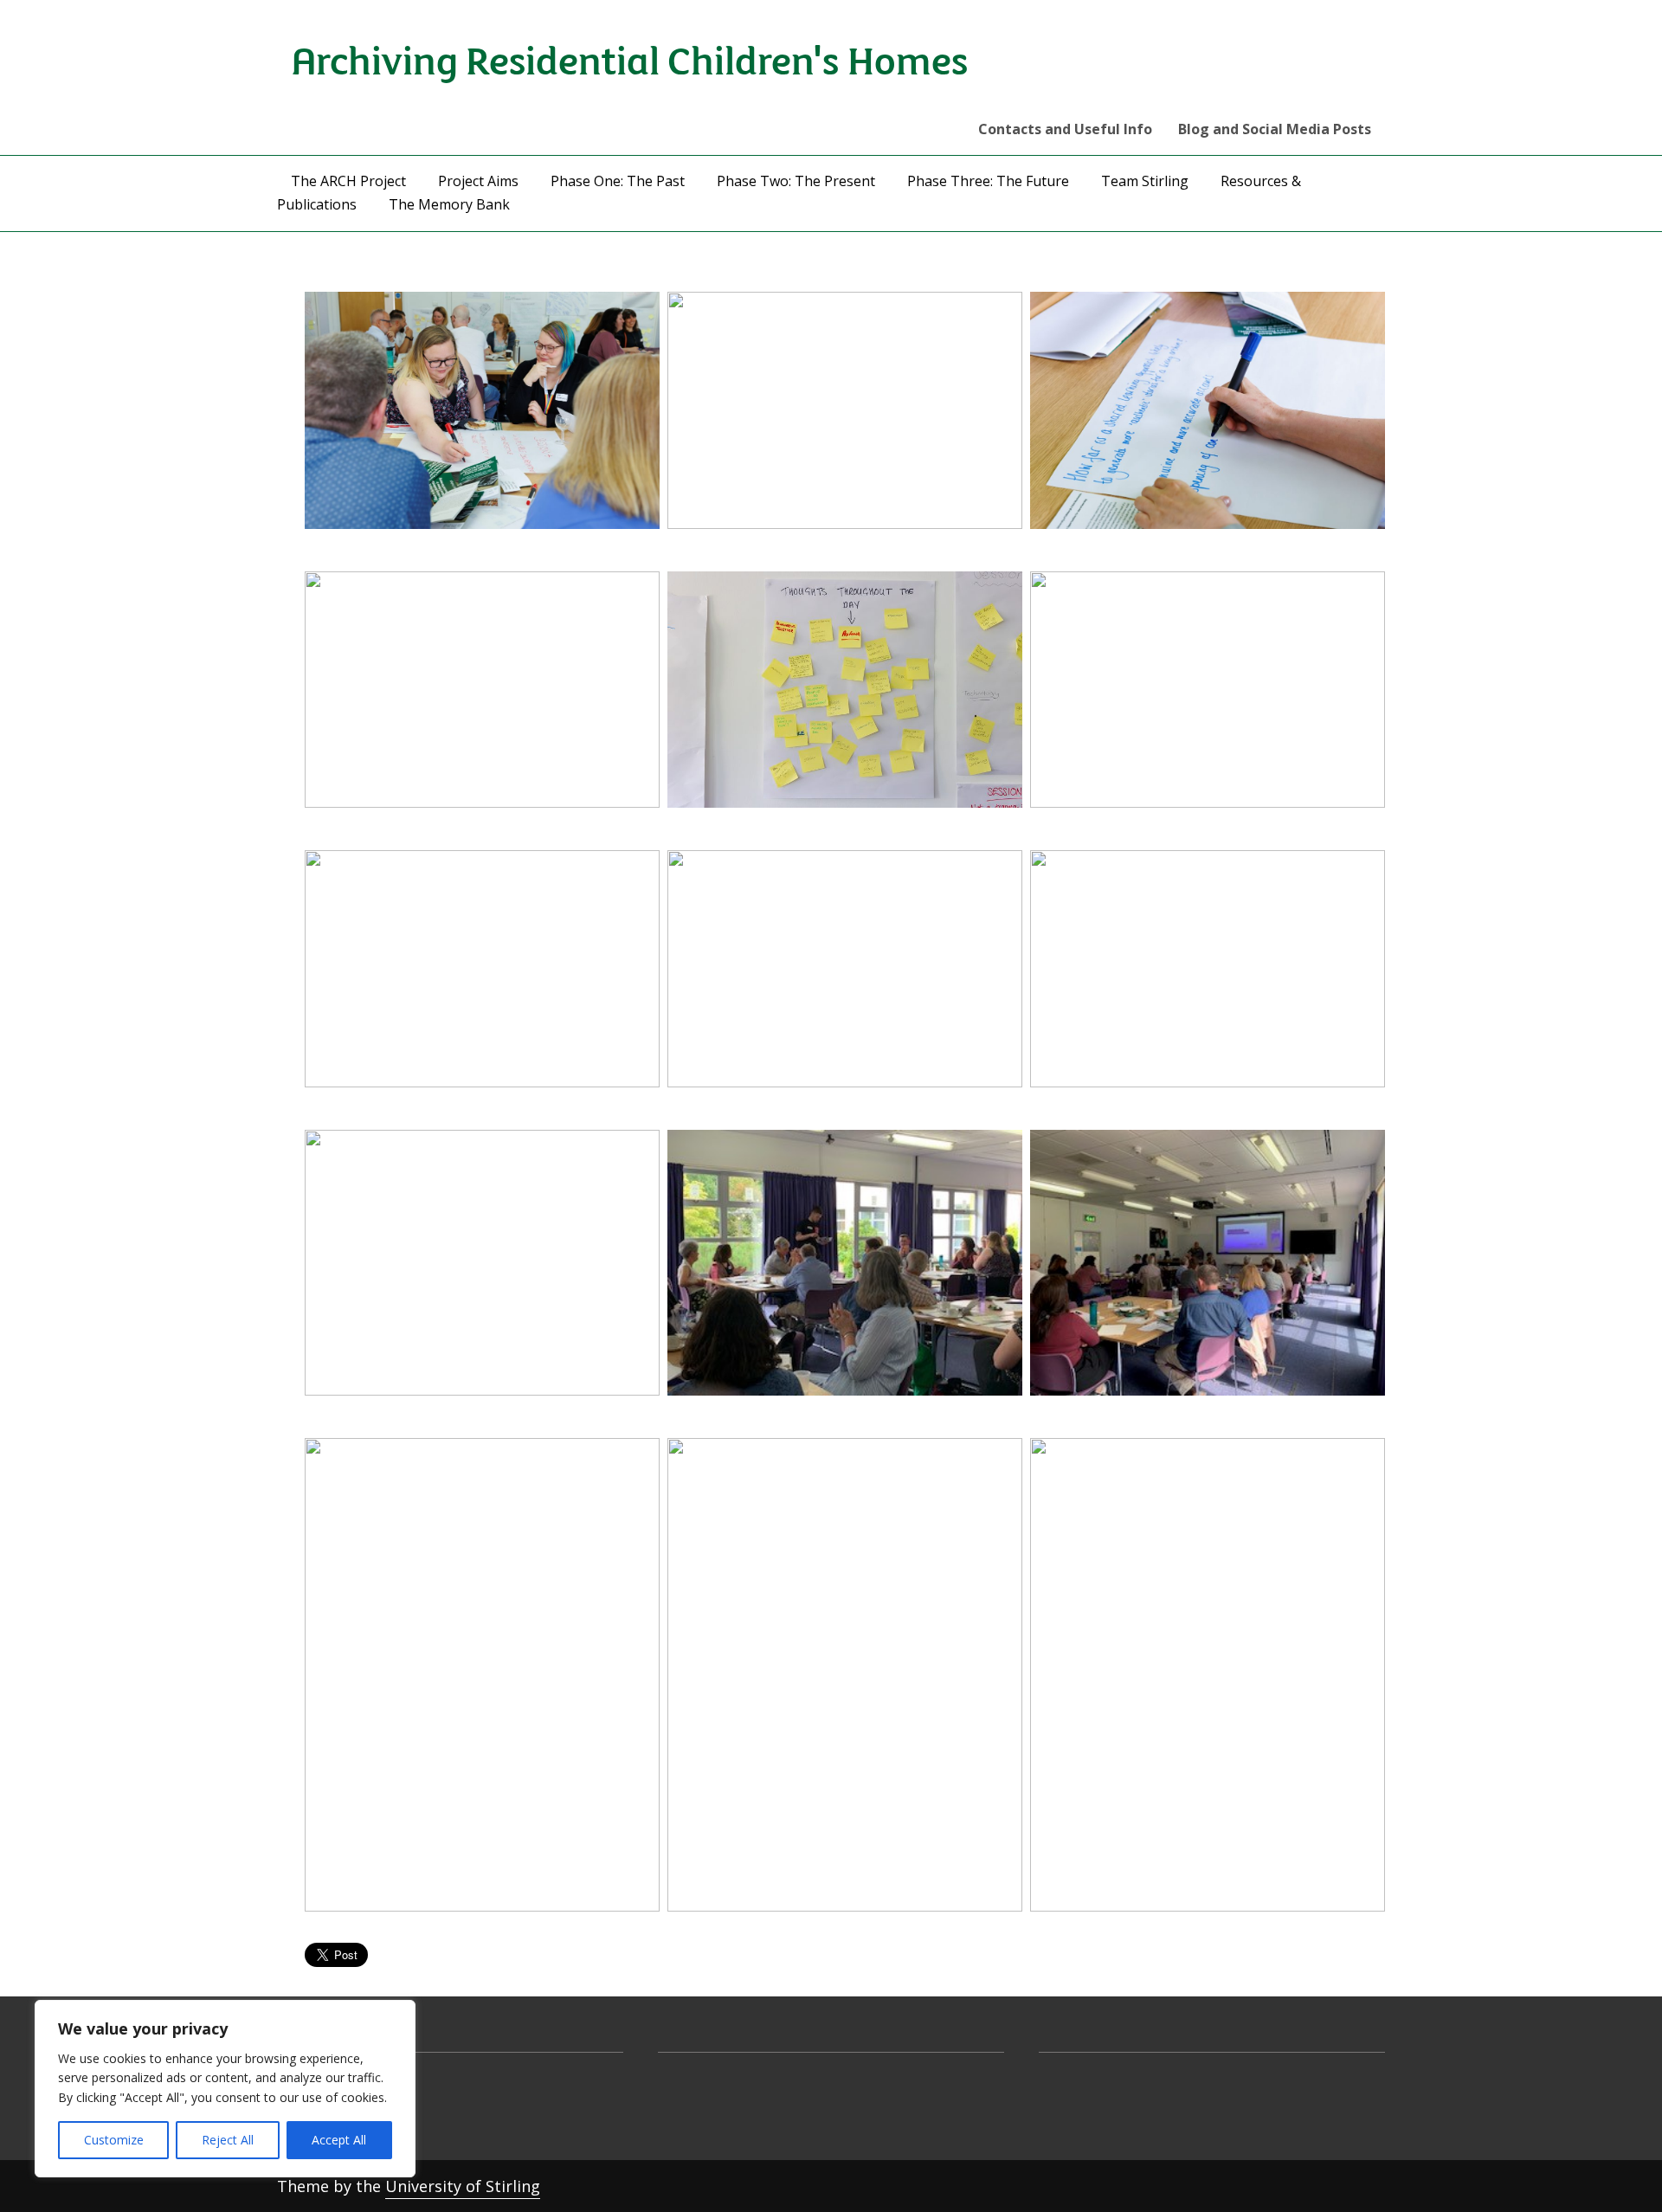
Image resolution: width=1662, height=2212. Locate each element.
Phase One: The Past (618, 181)
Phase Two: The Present (796, 181)
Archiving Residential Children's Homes (630, 58)
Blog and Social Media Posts (1275, 129)
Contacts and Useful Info (1065, 129)
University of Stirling (463, 2186)
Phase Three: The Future (988, 181)
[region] (225, 2089)
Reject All (228, 2140)
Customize (114, 2140)
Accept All (339, 2140)
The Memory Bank (449, 204)
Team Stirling (1145, 181)
